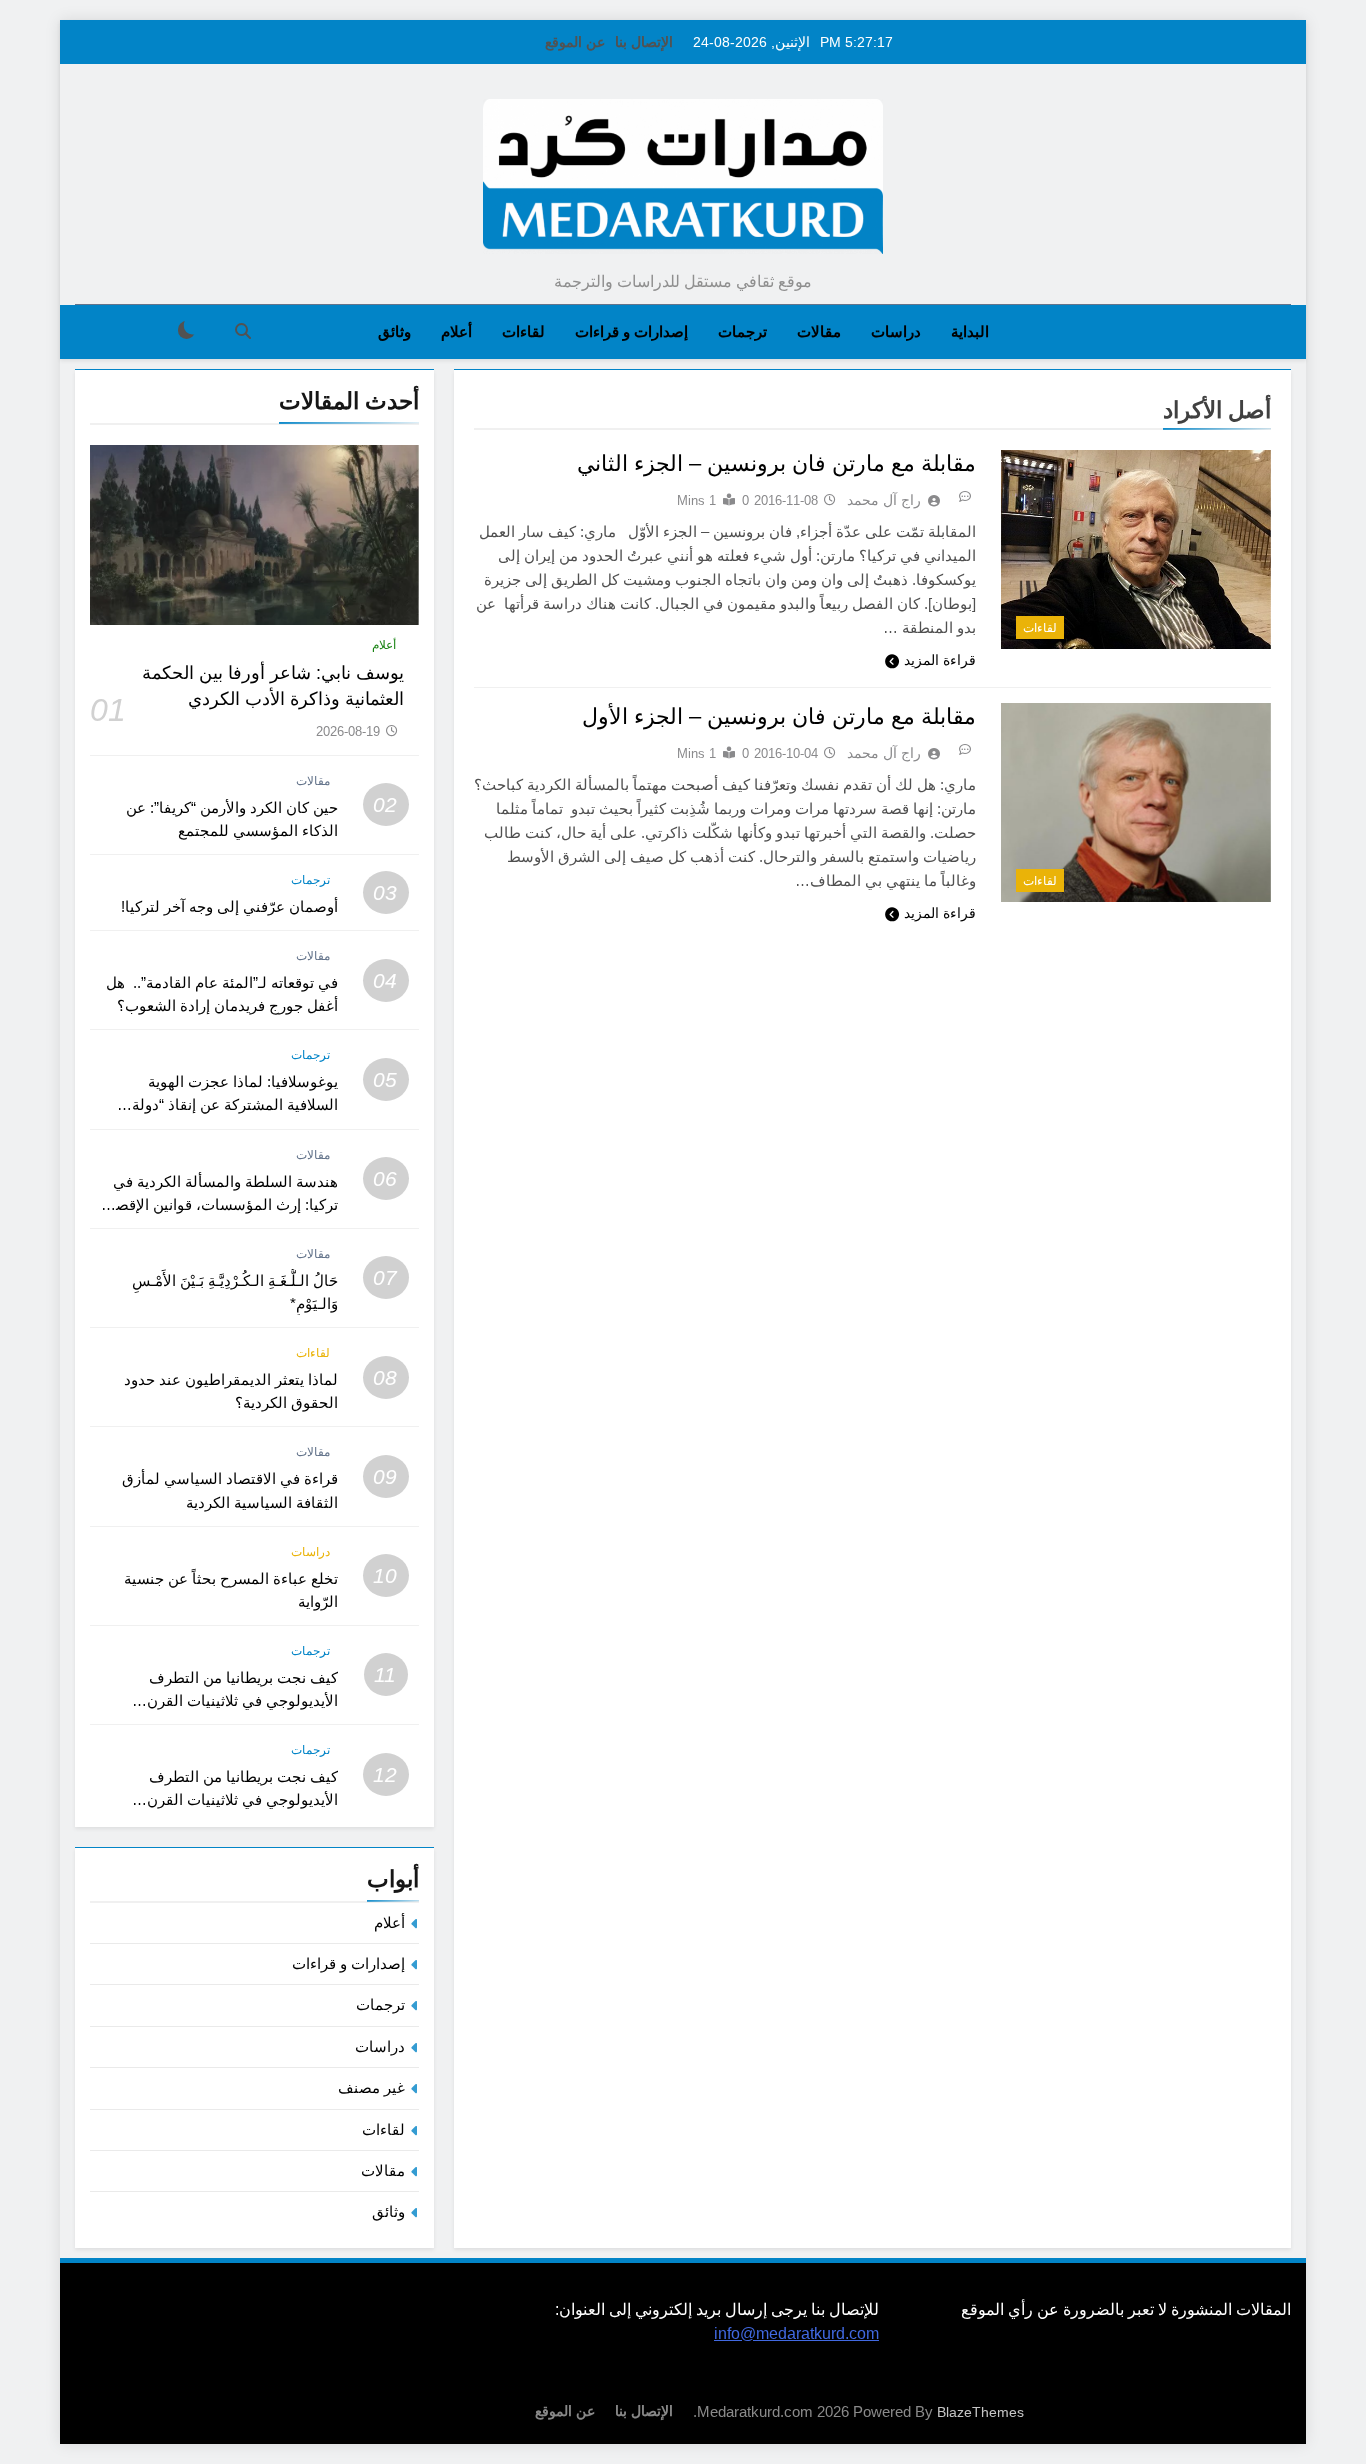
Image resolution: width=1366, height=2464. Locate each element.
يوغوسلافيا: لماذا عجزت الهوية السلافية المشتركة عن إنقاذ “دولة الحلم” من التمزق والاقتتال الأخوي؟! (226, 1104)
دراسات (896, 331)
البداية (970, 331)
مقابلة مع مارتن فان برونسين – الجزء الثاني (776, 463)
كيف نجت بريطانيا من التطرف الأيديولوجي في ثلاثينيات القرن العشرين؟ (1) (242, 1799)
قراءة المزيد (940, 660)
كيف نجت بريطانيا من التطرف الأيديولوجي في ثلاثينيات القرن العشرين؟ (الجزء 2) (242, 1700)
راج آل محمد (884, 500)
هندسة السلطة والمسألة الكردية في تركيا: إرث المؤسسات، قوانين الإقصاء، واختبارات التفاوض (218, 1204)
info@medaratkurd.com (796, 2333)
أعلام (456, 331)
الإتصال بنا (644, 42)
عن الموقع (575, 42)
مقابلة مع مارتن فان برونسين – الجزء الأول (779, 716)
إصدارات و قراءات (631, 331)
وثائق (394, 331)
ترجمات (742, 331)
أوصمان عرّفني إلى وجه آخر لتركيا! (229, 906)
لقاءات (523, 331)
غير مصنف (371, 2087)
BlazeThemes (980, 2412)
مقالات (819, 331)
